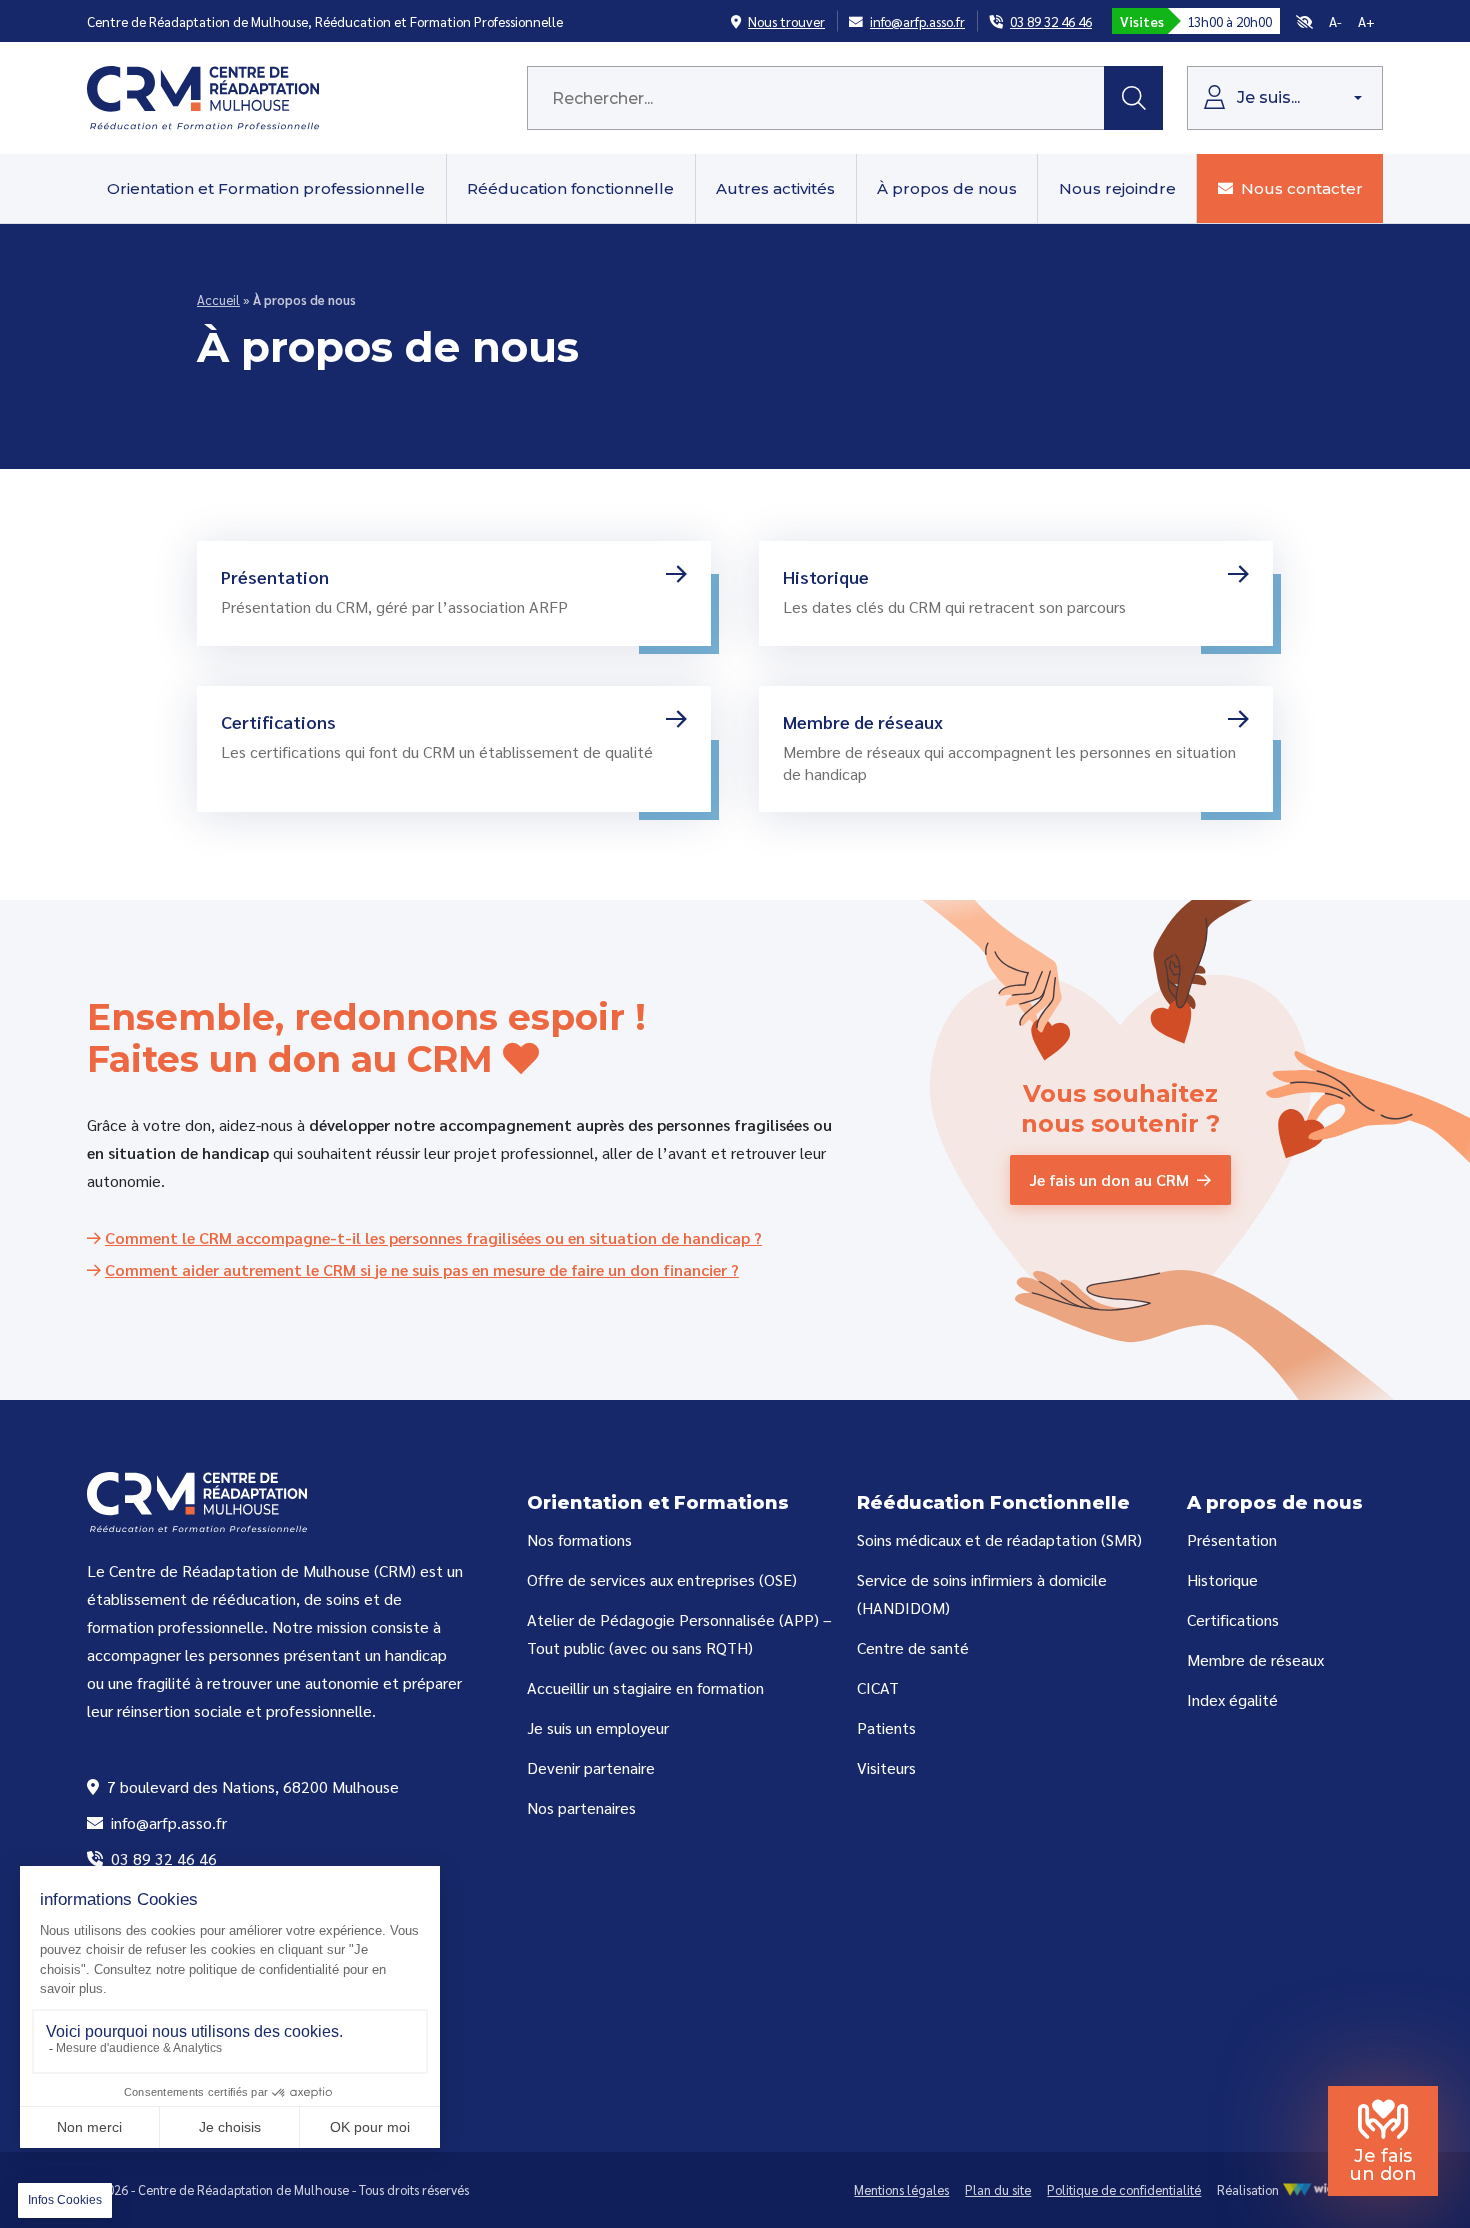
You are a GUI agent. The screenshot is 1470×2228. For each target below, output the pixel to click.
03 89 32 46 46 (162, 1858)
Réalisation (1249, 2189)
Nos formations (579, 1539)
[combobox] (815, 98)
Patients (886, 1727)
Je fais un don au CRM (1109, 1179)
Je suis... (1266, 97)
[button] (1304, 21)
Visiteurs (886, 1767)
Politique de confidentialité (1124, 2189)
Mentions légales (901, 2189)
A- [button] (1335, 21)
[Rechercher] (1133, 98)
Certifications (1233, 1619)
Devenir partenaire (591, 1767)
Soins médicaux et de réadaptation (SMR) (999, 1539)
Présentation (1232, 1539)
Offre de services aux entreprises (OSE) (662, 1579)
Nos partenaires (581, 1807)
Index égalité (1232, 1699)
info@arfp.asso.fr (167, 1822)
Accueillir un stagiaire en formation (645, 1687)
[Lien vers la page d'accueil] (203, 95)
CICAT (878, 1687)
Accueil (218, 299)
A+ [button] (1366, 21)
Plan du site (998, 2189)
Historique (1222, 1579)
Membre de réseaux (1255, 1659)
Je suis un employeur (598, 1727)
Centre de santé (913, 1647)
